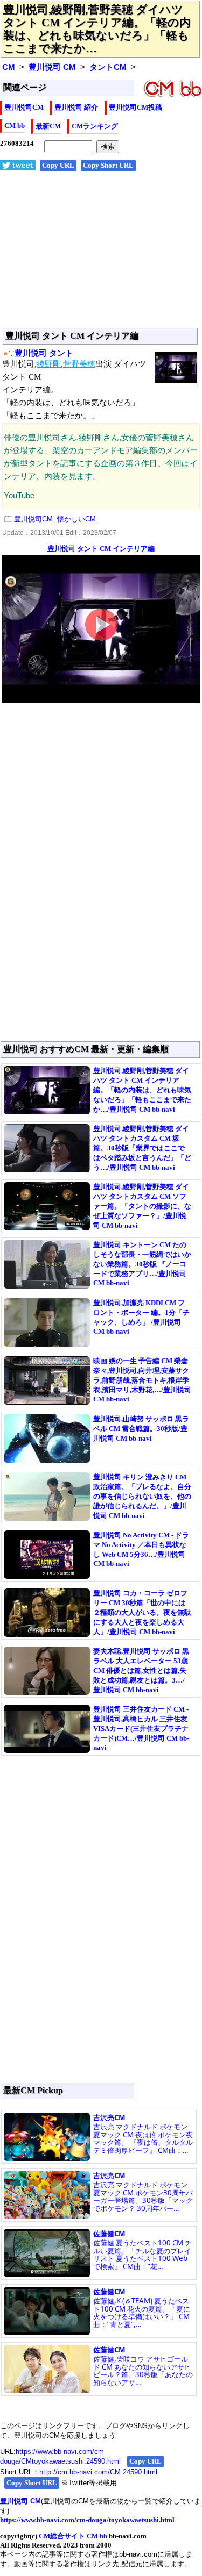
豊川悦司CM (24, 107)
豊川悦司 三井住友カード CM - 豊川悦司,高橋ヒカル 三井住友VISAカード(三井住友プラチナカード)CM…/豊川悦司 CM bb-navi (141, 1728)
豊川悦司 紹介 (76, 107)
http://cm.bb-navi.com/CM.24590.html (98, 2472)
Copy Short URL (108, 165)
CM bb (15, 126)
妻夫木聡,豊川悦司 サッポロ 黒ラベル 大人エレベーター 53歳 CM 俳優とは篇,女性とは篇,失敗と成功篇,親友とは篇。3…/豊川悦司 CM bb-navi (141, 1670)
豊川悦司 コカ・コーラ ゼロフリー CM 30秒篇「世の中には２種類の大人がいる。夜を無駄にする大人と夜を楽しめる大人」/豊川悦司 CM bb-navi (142, 1612)
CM (9, 67)
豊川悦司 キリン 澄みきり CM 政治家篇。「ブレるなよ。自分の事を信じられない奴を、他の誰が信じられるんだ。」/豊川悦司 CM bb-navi (142, 1496)
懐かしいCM (76, 519)
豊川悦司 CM (52, 67)
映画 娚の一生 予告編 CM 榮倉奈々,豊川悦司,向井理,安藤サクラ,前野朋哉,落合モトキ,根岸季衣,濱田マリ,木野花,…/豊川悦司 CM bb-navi (142, 1380)
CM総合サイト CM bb (73, 2536)
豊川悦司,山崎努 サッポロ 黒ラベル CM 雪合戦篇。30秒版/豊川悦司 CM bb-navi (141, 1429)
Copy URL (58, 165)
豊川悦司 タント (44, 353)
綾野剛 (49, 364)
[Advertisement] (101, 255)
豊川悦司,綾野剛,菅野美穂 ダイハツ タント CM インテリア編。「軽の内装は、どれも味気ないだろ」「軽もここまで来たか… (97, 29)
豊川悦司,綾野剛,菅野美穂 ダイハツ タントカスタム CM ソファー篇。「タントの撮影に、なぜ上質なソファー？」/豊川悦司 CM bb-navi (142, 1206)
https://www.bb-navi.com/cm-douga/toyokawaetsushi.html (87, 2520)
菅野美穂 (79, 364)
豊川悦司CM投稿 (135, 107)
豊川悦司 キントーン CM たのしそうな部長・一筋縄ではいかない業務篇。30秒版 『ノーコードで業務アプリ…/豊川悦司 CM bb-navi (142, 1264)
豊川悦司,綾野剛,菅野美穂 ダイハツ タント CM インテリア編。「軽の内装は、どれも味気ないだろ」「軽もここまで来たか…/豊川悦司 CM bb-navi (142, 1090)
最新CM (48, 126)
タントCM (108, 67)
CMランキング (95, 126)
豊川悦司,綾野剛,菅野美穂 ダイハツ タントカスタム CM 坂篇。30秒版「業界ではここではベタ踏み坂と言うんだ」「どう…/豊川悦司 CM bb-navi (142, 1148)
